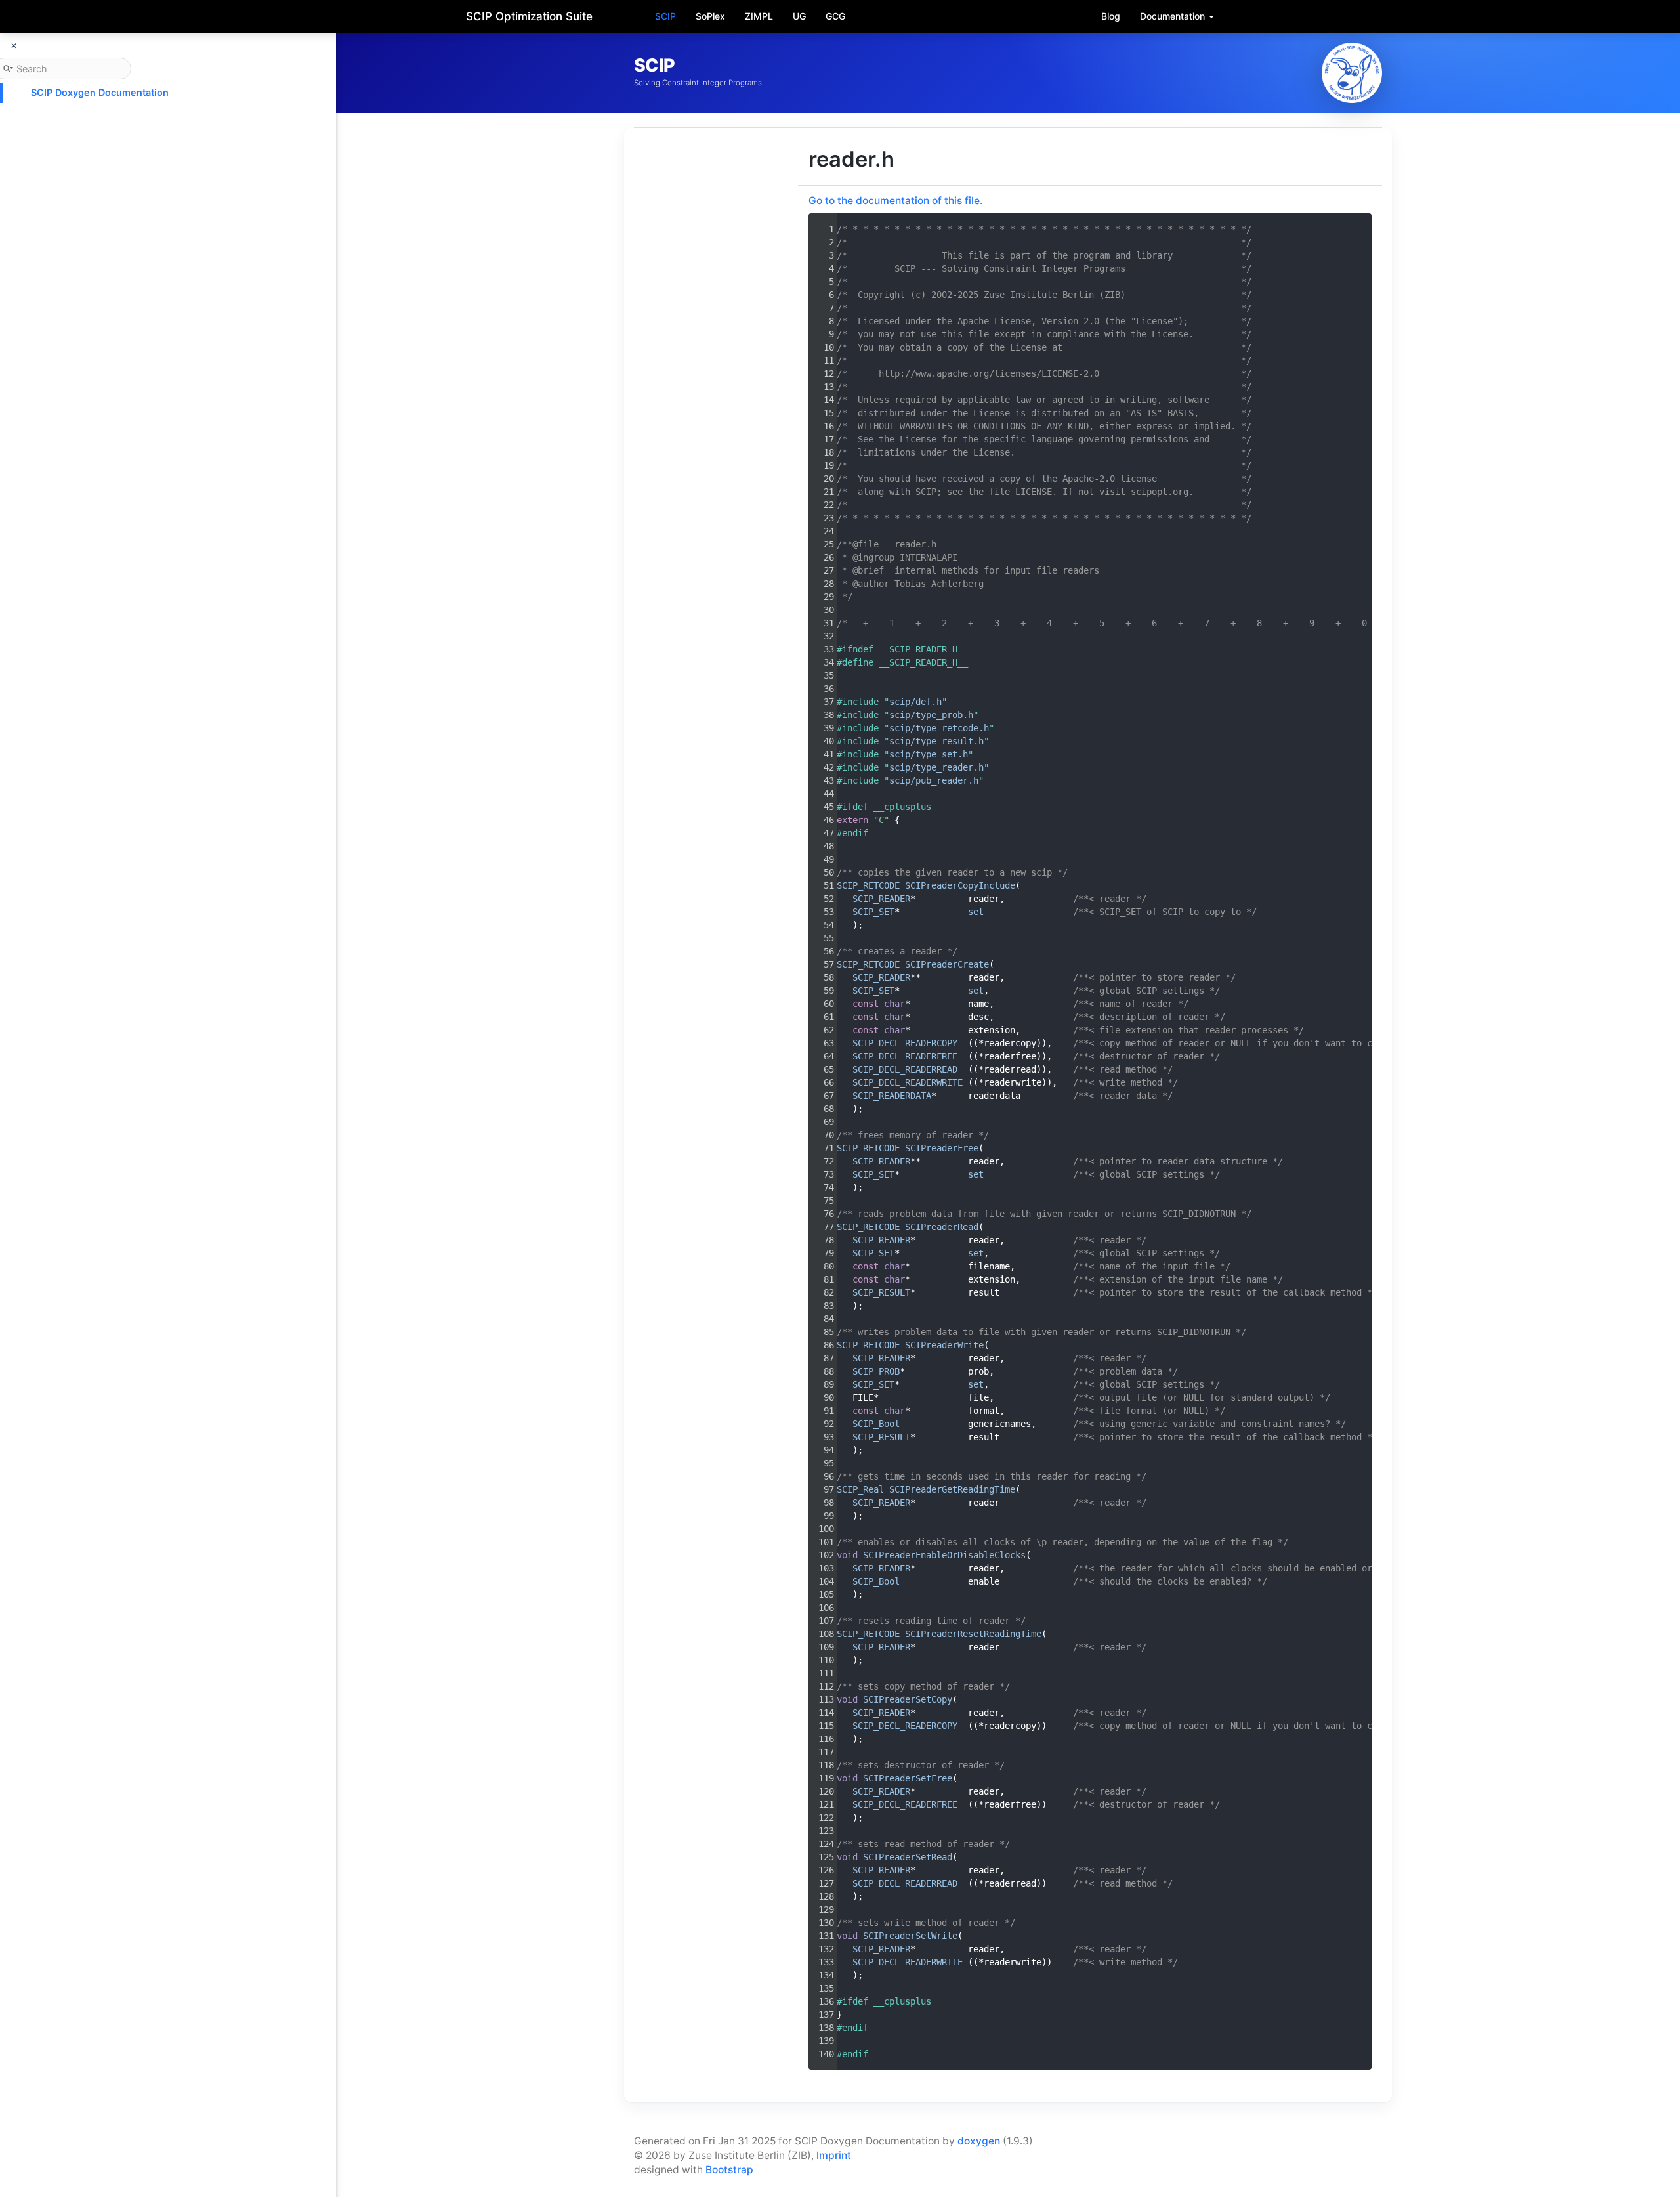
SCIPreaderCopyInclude (960, 885)
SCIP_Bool (876, 1424)
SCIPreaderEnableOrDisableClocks (944, 1555)
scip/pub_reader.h (934, 780)
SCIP (665, 16)
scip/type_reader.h (936, 767)
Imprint (834, 2155)
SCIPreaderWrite (944, 1345)
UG (799, 16)
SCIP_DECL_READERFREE (905, 1056)
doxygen (979, 2141)
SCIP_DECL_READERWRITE (908, 1082)
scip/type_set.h (929, 754)
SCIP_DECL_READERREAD (905, 1069)
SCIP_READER (881, 899)
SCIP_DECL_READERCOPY (905, 1043)
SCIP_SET (873, 912)
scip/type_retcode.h (939, 728)
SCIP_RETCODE (868, 885)
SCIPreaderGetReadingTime (952, 1489)
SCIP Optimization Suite (529, 16)
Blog (1111, 16)
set (976, 912)
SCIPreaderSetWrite (910, 1936)
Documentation (1174, 16)
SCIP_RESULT (881, 1292)
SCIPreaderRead (942, 1227)
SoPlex (710, 16)
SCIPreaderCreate (947, 964)
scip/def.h (915, 702)
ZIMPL (759, 16)
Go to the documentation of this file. (895, 201)
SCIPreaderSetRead (908, 1857)
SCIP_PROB (876, 1371)
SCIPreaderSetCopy (908, 1699)
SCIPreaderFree (942, 1148)
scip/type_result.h (936, 741)
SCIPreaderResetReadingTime (973, 1634)
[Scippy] (1352, 73)
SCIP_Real (860, 1489)
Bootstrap (729, 2170)
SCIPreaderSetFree (908, 1778)
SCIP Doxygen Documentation (100, 92)
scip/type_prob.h (931, 715)
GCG (835, 16)
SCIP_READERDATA (892, 1096)
